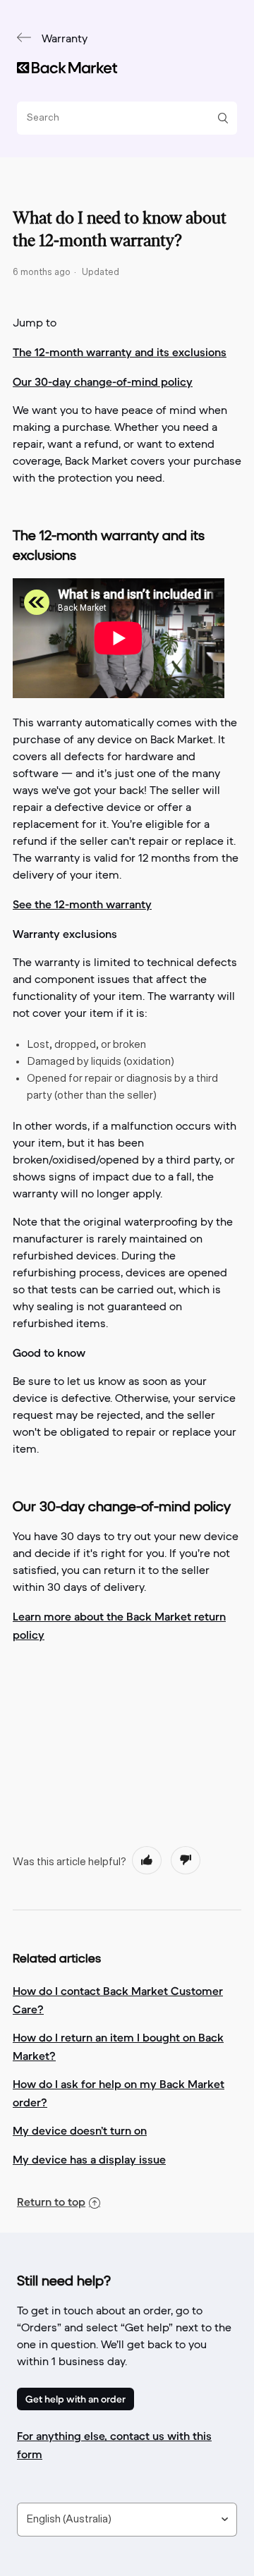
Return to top (51, 2202)
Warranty (65, 39)
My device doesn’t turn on (80, 2130)
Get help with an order (75, 2399)
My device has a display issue (89, 2159)
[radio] (147, 1860)
